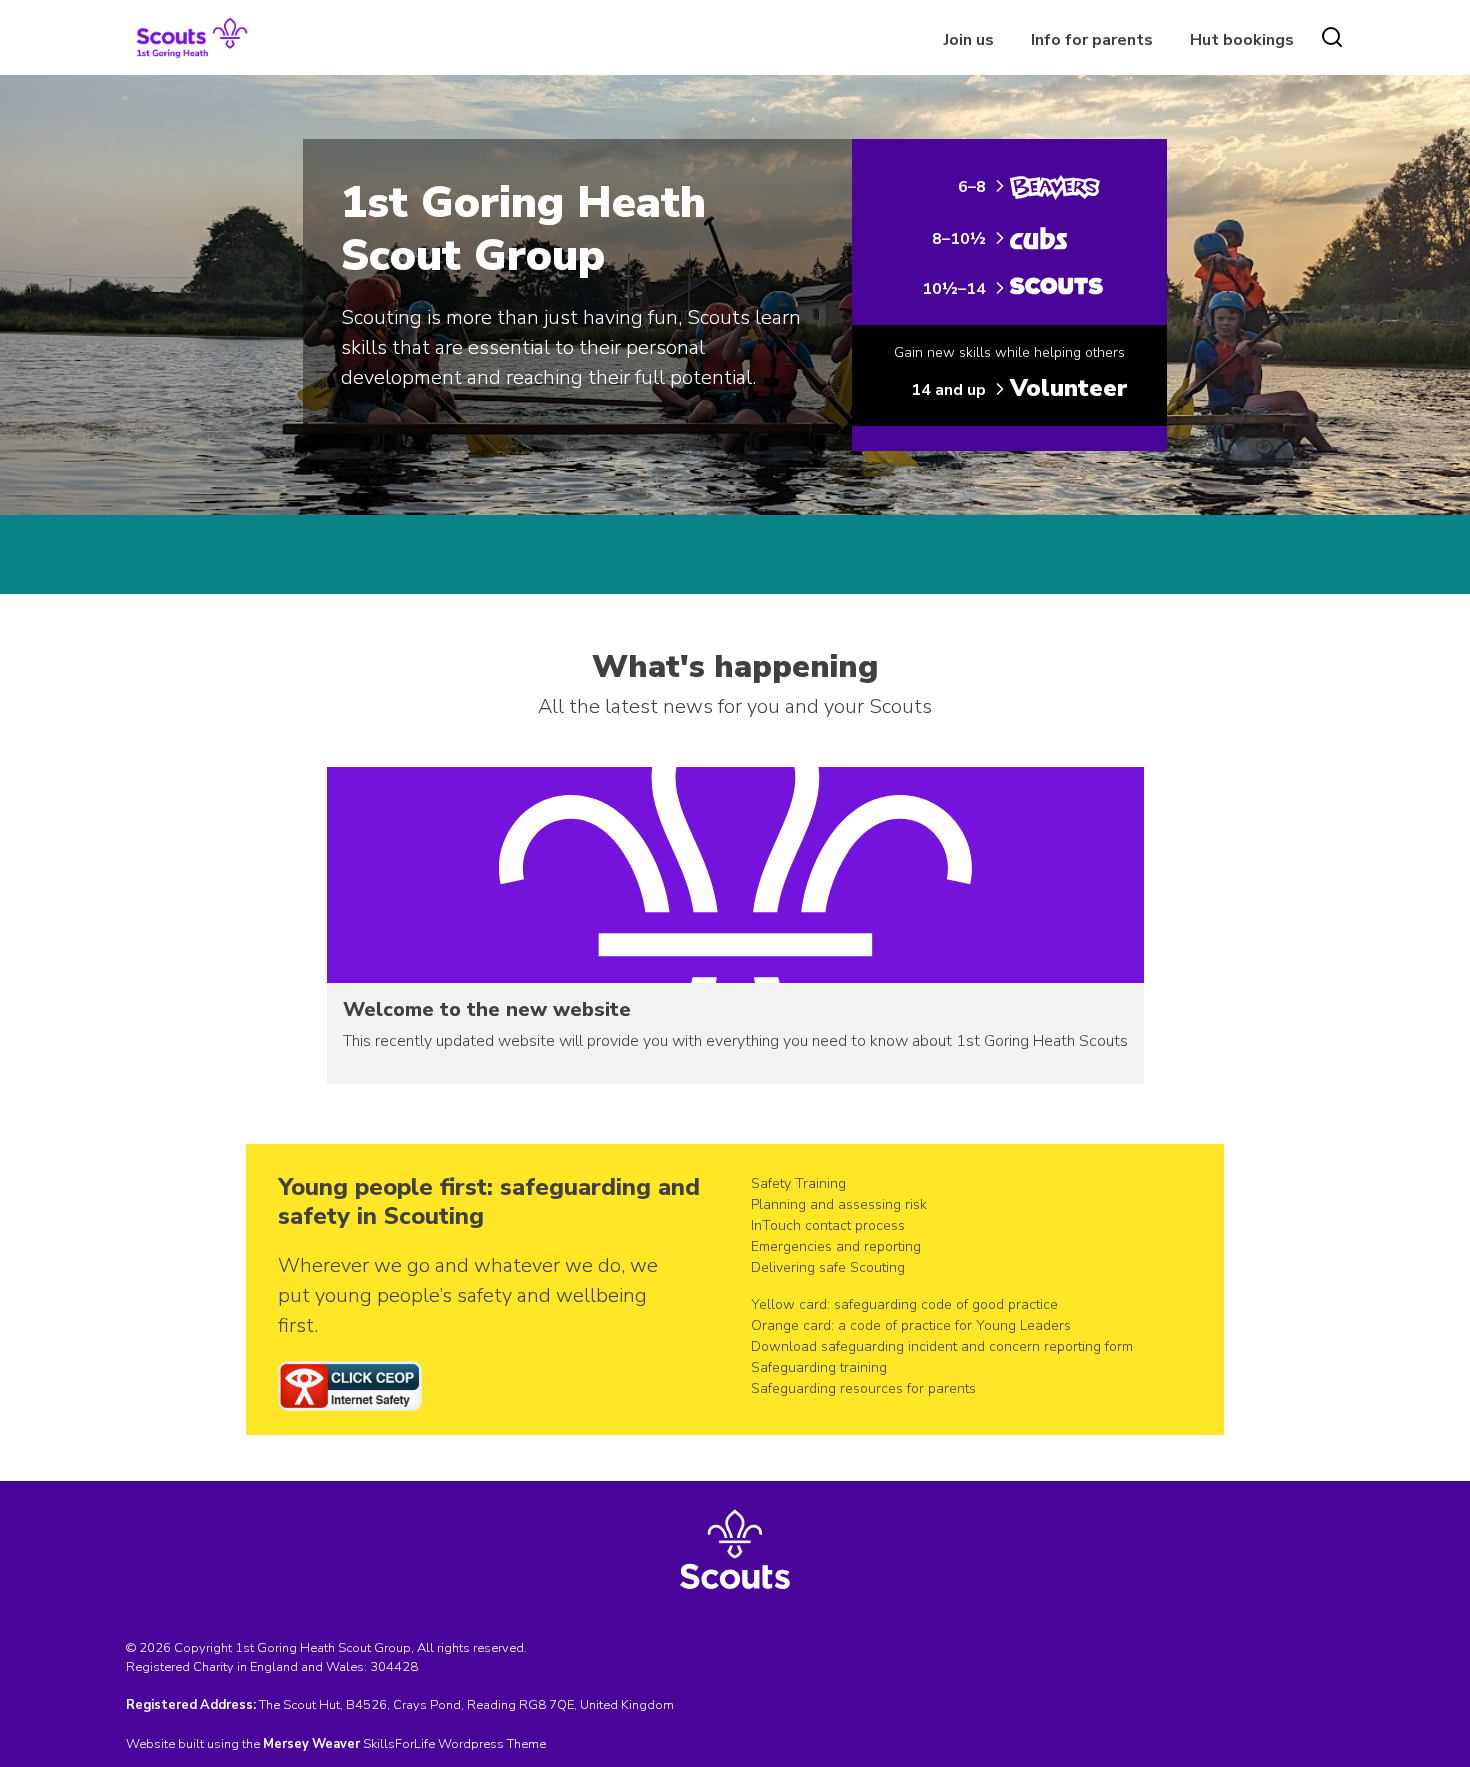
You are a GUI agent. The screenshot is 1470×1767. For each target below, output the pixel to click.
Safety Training (798, 1183)
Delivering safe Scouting (828, 1267)
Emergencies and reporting (836, 1246)
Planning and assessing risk (839, 1204)
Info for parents (1092, 40)
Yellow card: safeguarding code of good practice (904, 1304)
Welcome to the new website (487, 1009)
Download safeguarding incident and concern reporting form (942, 1346)
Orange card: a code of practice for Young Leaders (911, 1325)
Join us (969, 40)
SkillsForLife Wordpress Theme (454, 1744)
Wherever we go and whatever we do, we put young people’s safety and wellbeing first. (468, 1295)
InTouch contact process (828, 1225)
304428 (394, 1667)
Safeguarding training (819, 1367)
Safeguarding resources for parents (863, 1388)
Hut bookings (1242, 40)
